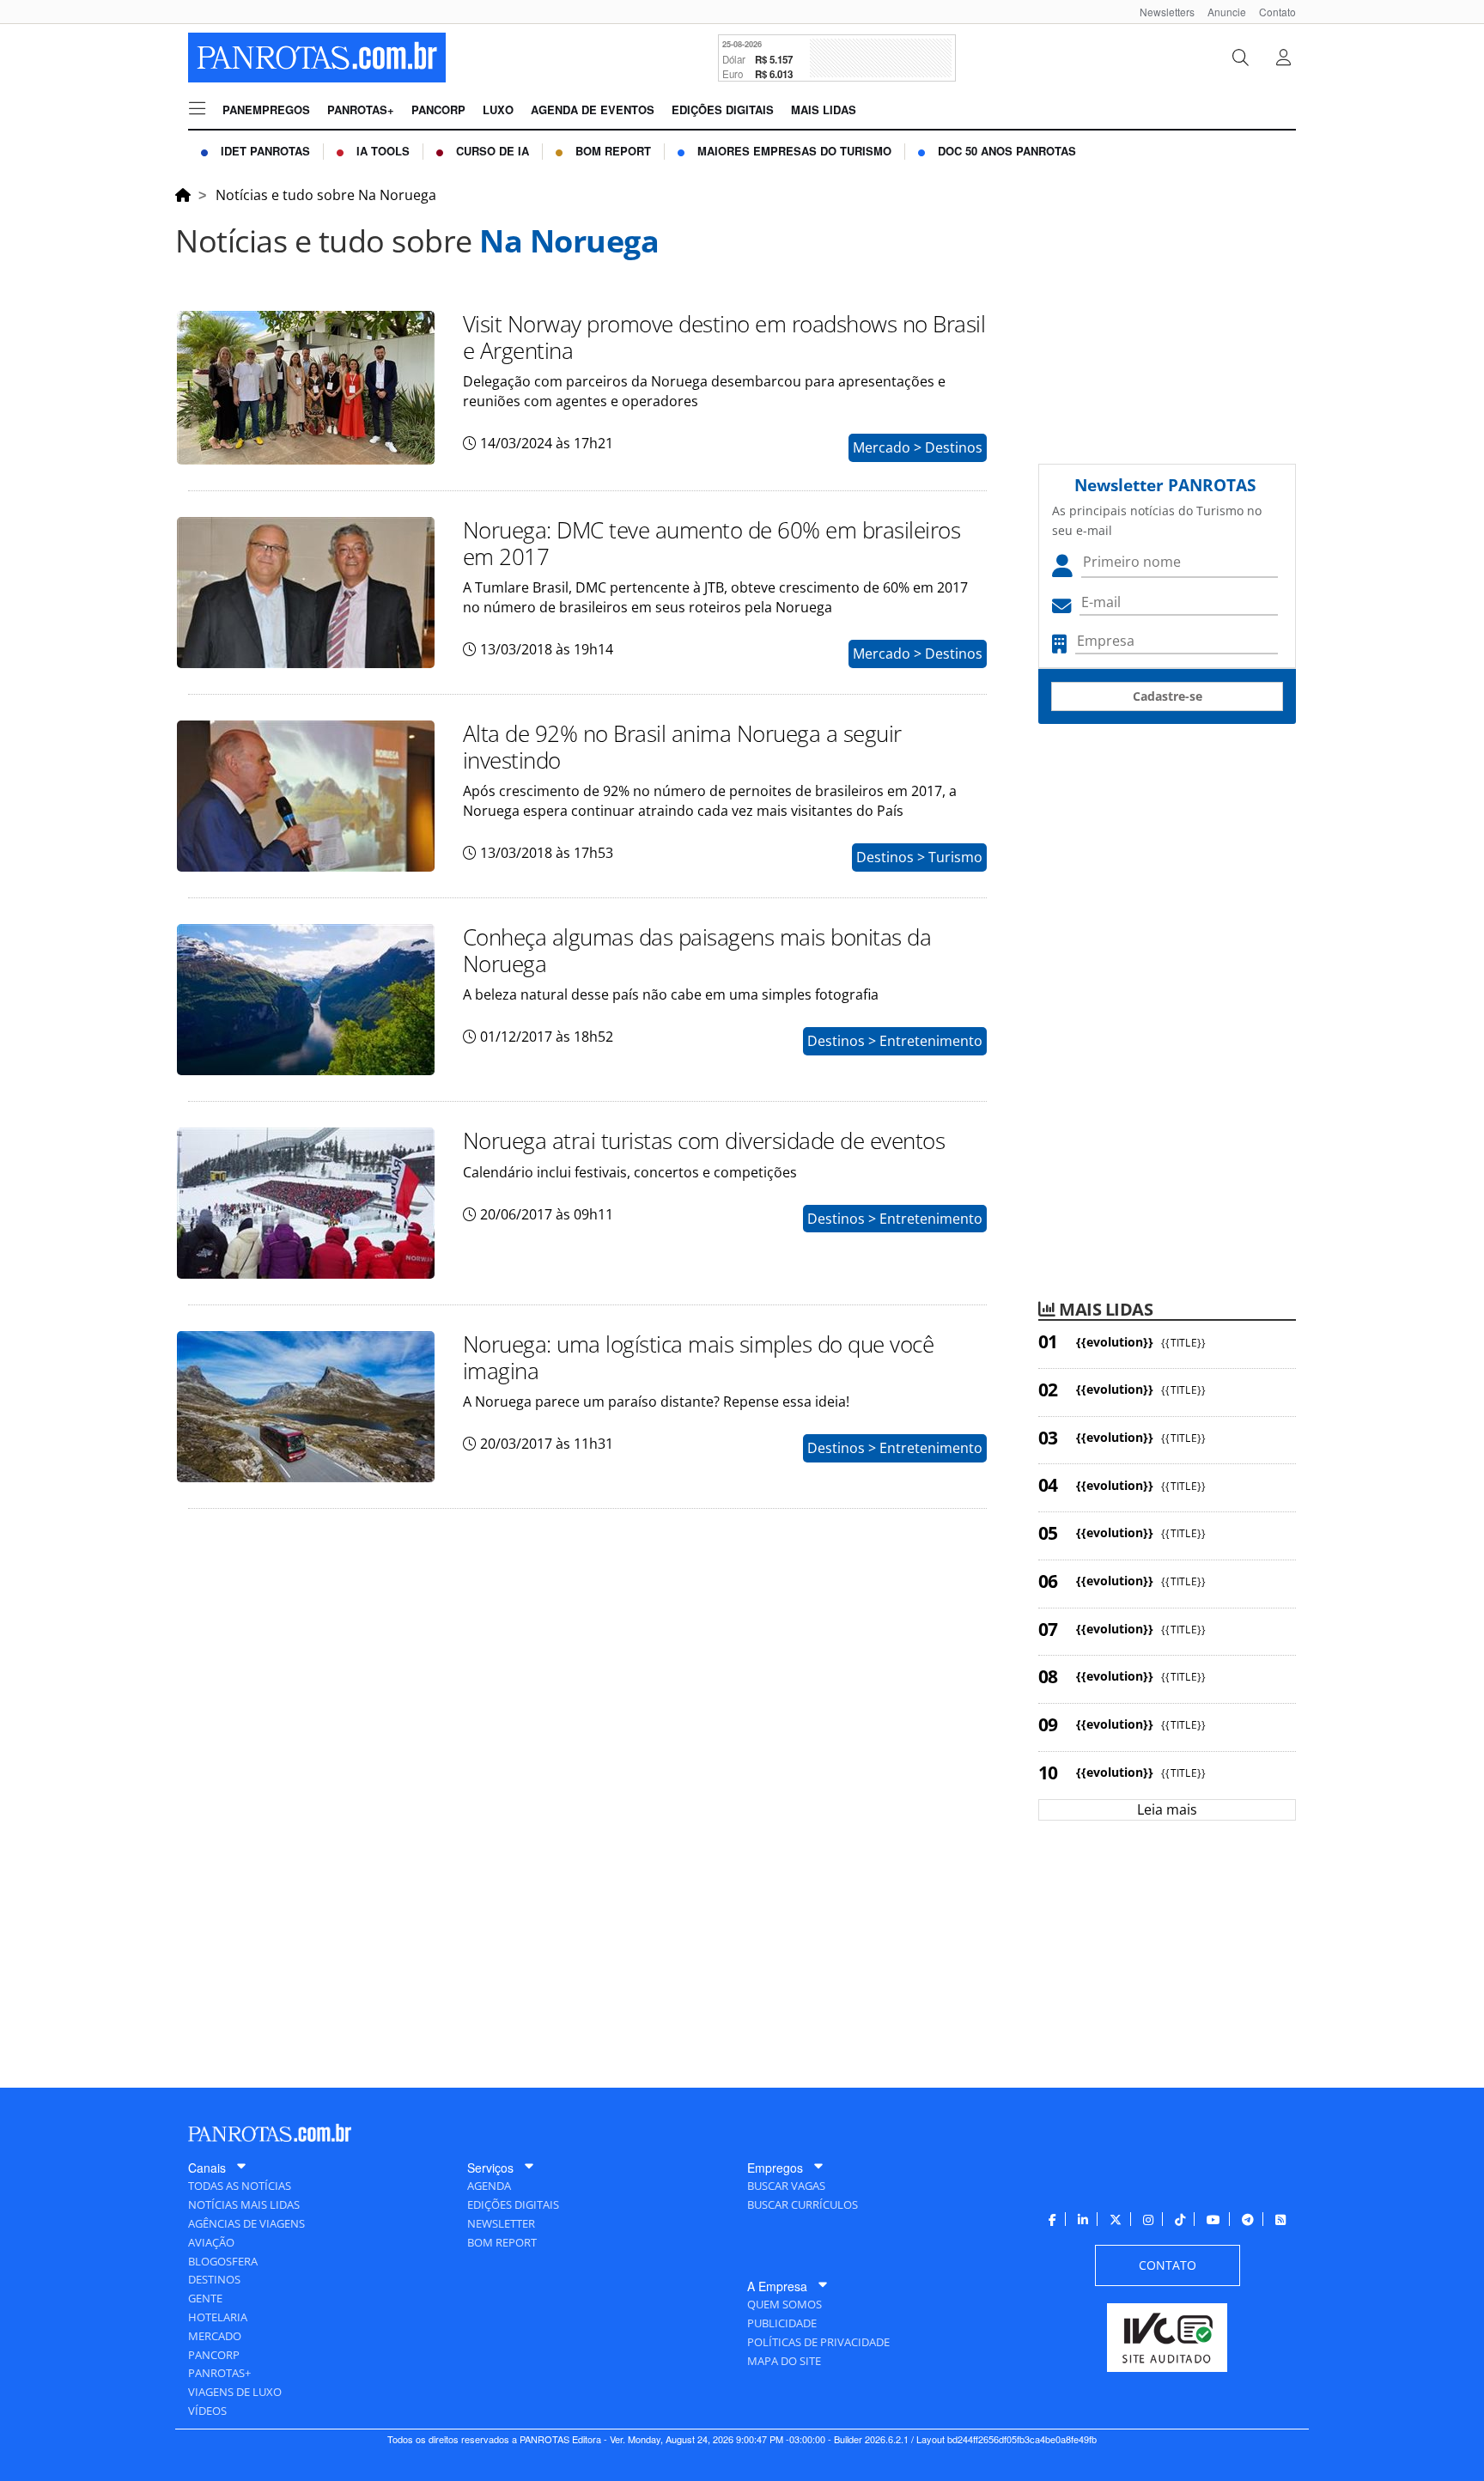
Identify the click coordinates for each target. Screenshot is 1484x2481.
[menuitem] (1161, 12)
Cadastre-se (1168, 696)
